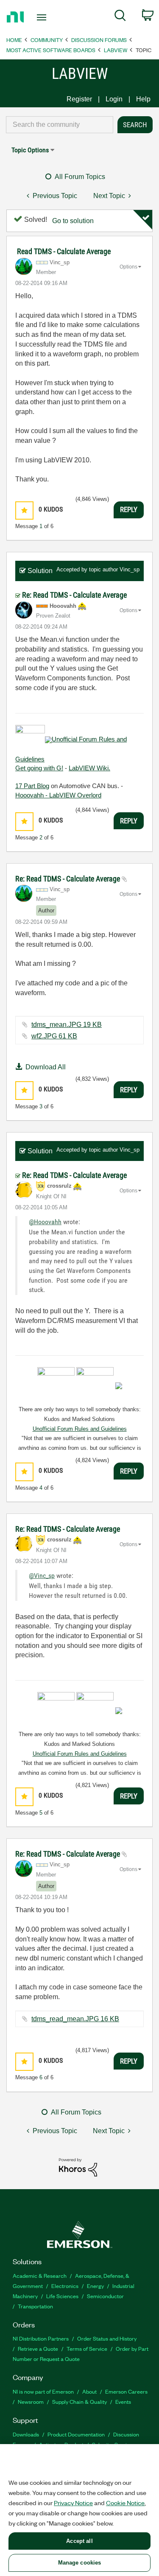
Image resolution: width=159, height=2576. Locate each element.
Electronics (65, 2286)
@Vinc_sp (42, 1576)
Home (14, 40)
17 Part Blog (32, 786)
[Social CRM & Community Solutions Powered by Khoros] (78, 2167)
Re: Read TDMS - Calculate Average (74, 595)
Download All (46, 1067)
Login (114, 99)
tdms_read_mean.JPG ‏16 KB (75, 2019)
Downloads (26, 2434)
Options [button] (128, 267)
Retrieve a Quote (38, 2348)
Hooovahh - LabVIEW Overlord (58, 795)
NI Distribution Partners (41, 2338)
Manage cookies (80, 2563)
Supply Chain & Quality (79, 2401)
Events (123, 2401)
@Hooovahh (45, 1222)
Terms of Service (87, 2348)
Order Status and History (107, 2338)
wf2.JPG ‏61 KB (54, 1036)
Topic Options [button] (30, 150)
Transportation (35, 2306)
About (89, 2391)
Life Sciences (62, 2296)
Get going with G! (39, 768)
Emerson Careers (126, 2391)
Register (79, 99)
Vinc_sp (130, 569)
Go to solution (73, 221)
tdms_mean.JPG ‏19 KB (67, 1025)
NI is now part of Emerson (43, 2391)
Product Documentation (76, 2434)
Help (143, 99)
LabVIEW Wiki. (89, 768)
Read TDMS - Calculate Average (64, 251)
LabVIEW (116, 50)
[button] (24, 510)
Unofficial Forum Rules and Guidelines (80, 1429)
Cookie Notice (125, 2503)
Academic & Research (40, 2275)
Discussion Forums (99, 40)
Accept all (79, 2541)
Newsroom (31, 2401)
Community (47, 40)
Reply (129, 509)
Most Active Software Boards (51, 50)
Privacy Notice (73, 2503)
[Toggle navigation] (43, 17)
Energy (95, 2286)
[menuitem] (120, 17)
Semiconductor (105, 2296)
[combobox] (60, 125)
